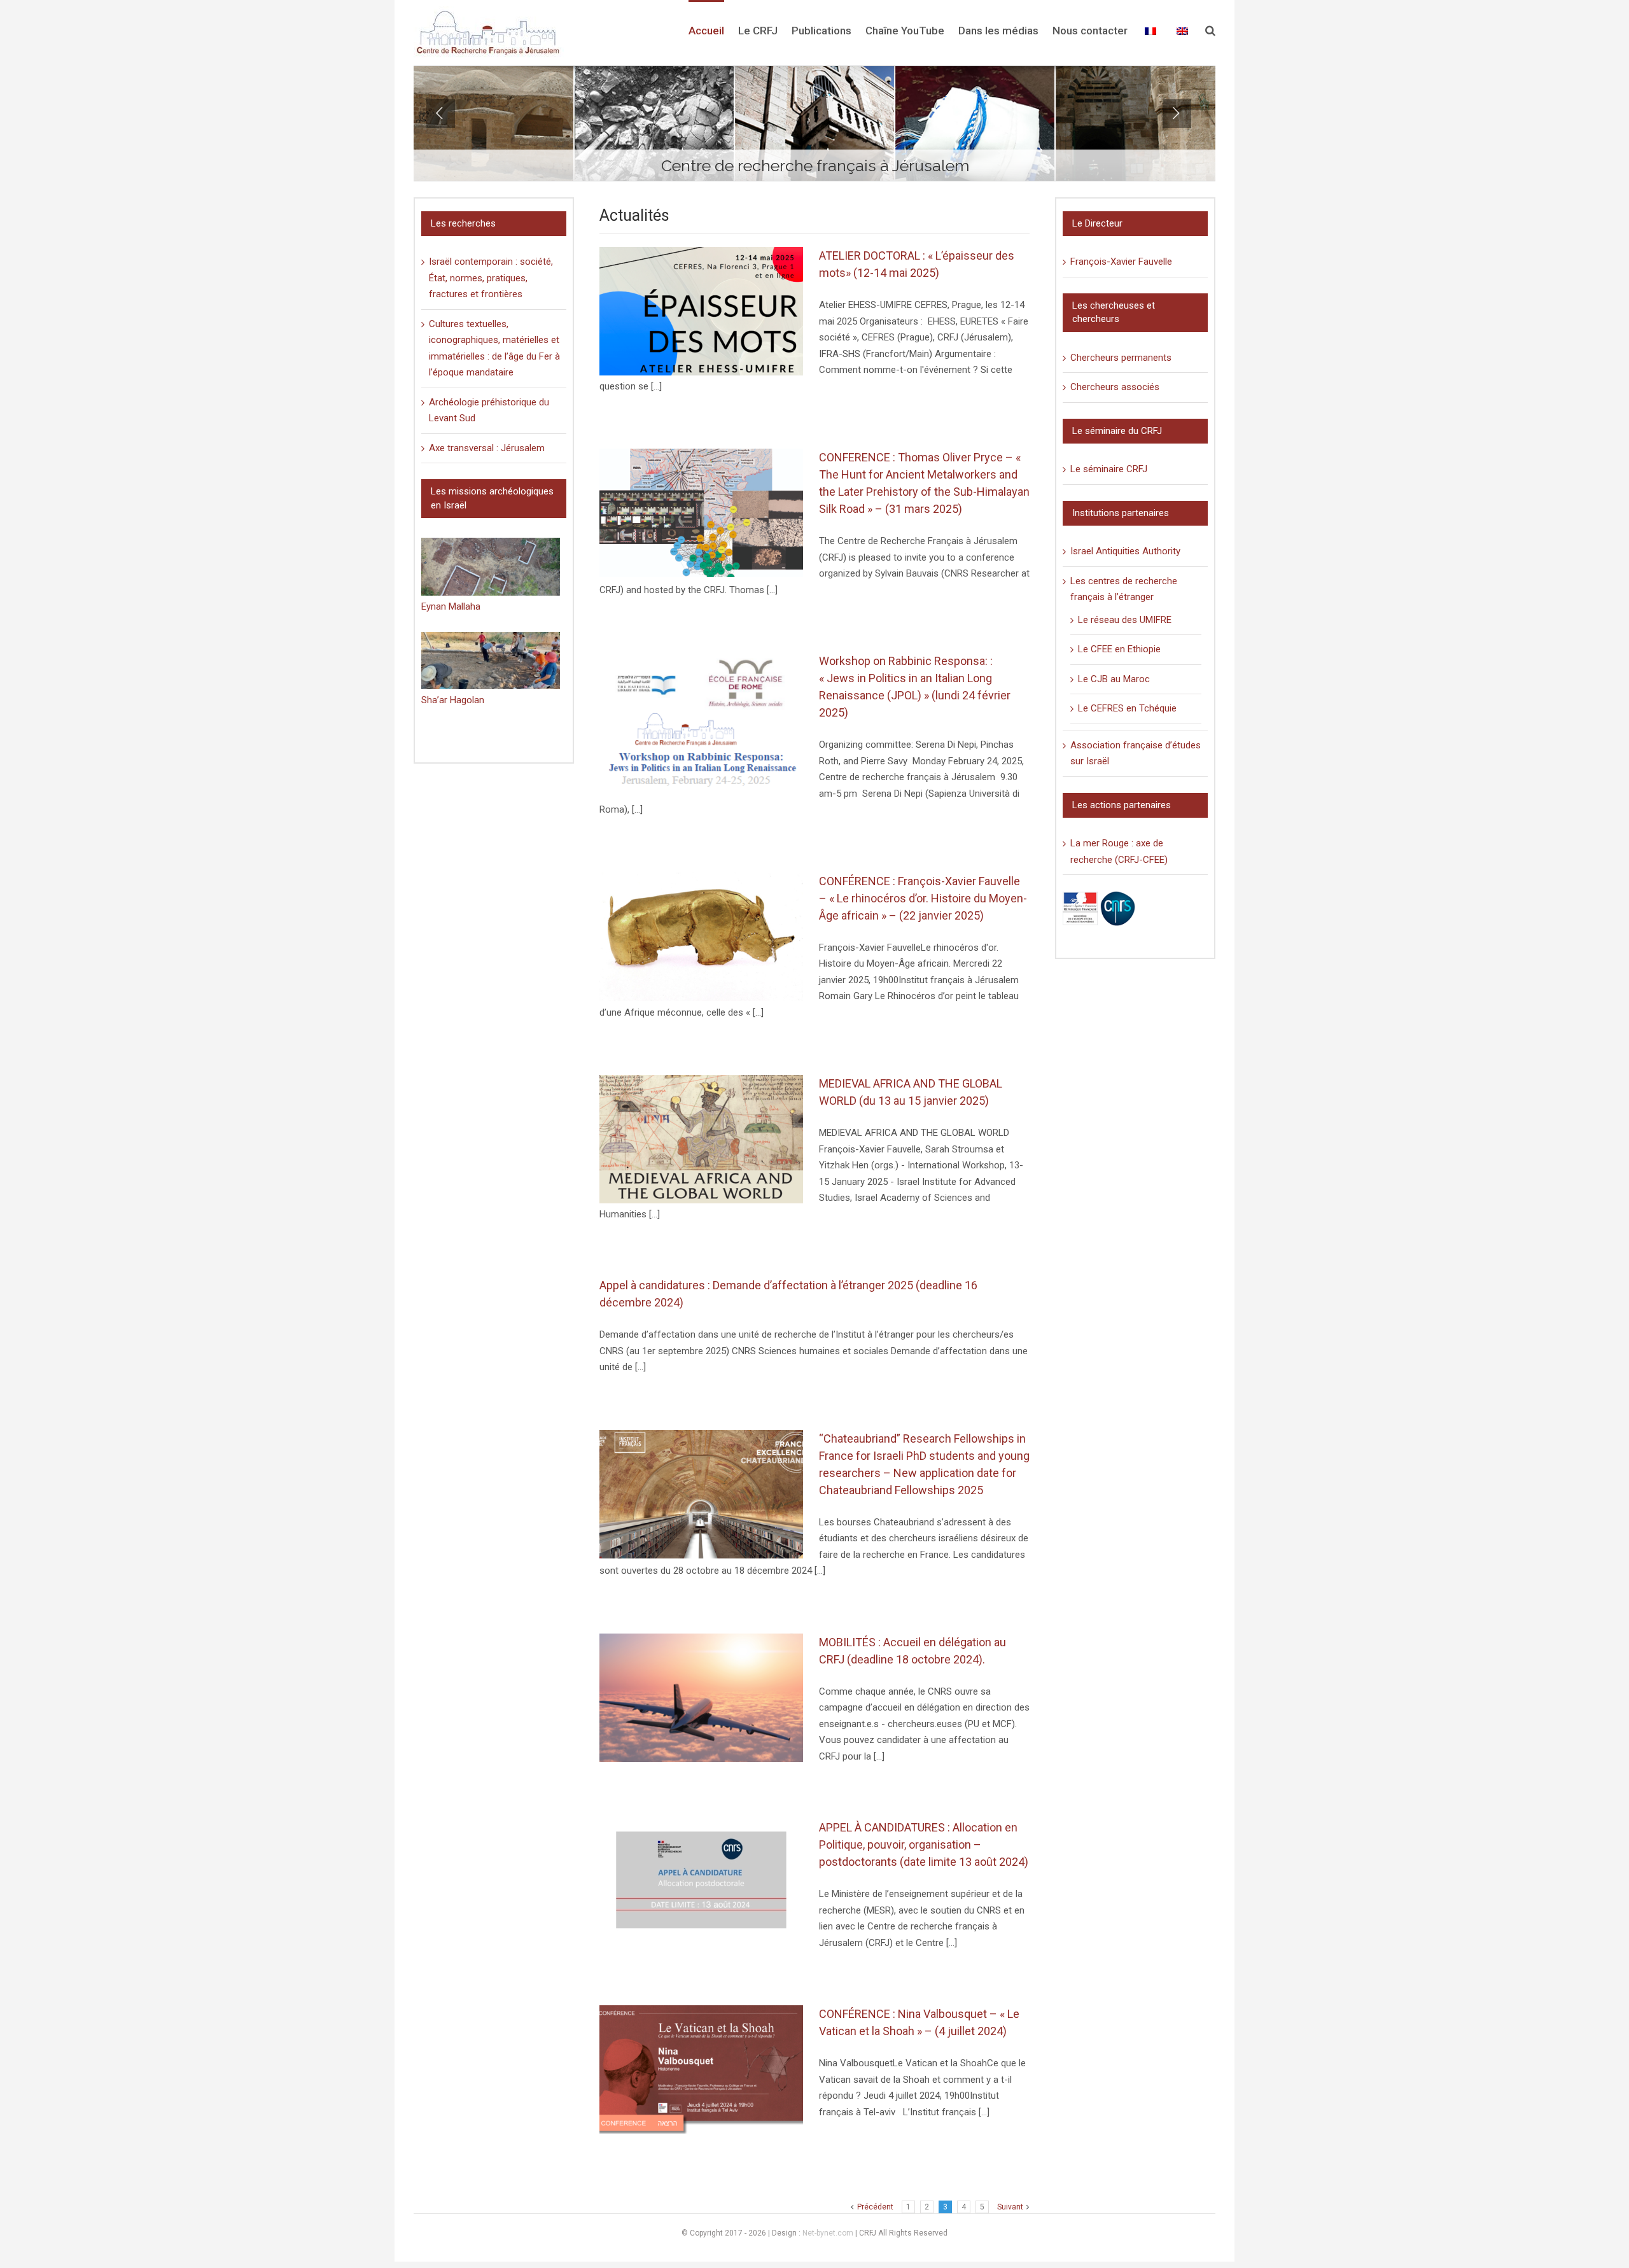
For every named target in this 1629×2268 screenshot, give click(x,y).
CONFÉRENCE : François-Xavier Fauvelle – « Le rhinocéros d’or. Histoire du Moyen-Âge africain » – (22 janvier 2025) (923, 898)
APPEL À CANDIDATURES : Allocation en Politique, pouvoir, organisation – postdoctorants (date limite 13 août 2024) (924, 1844)
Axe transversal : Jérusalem (487, 448)
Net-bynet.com (828, 2233)
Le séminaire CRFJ (1109, 469)
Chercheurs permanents (1121, 358)
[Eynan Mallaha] (491, 567)
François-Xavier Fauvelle (1121, 262)
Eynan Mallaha (451, 606)
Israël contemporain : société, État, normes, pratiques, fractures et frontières (491, 278)
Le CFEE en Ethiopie (1119, 649)
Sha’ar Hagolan (453, 700)
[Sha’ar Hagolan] (491, 661)
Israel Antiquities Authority (1125, 551)
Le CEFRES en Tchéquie (1127, 708)
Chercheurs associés (1115, 387)
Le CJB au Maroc (1114, 679)
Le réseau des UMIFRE (1125, 620)
